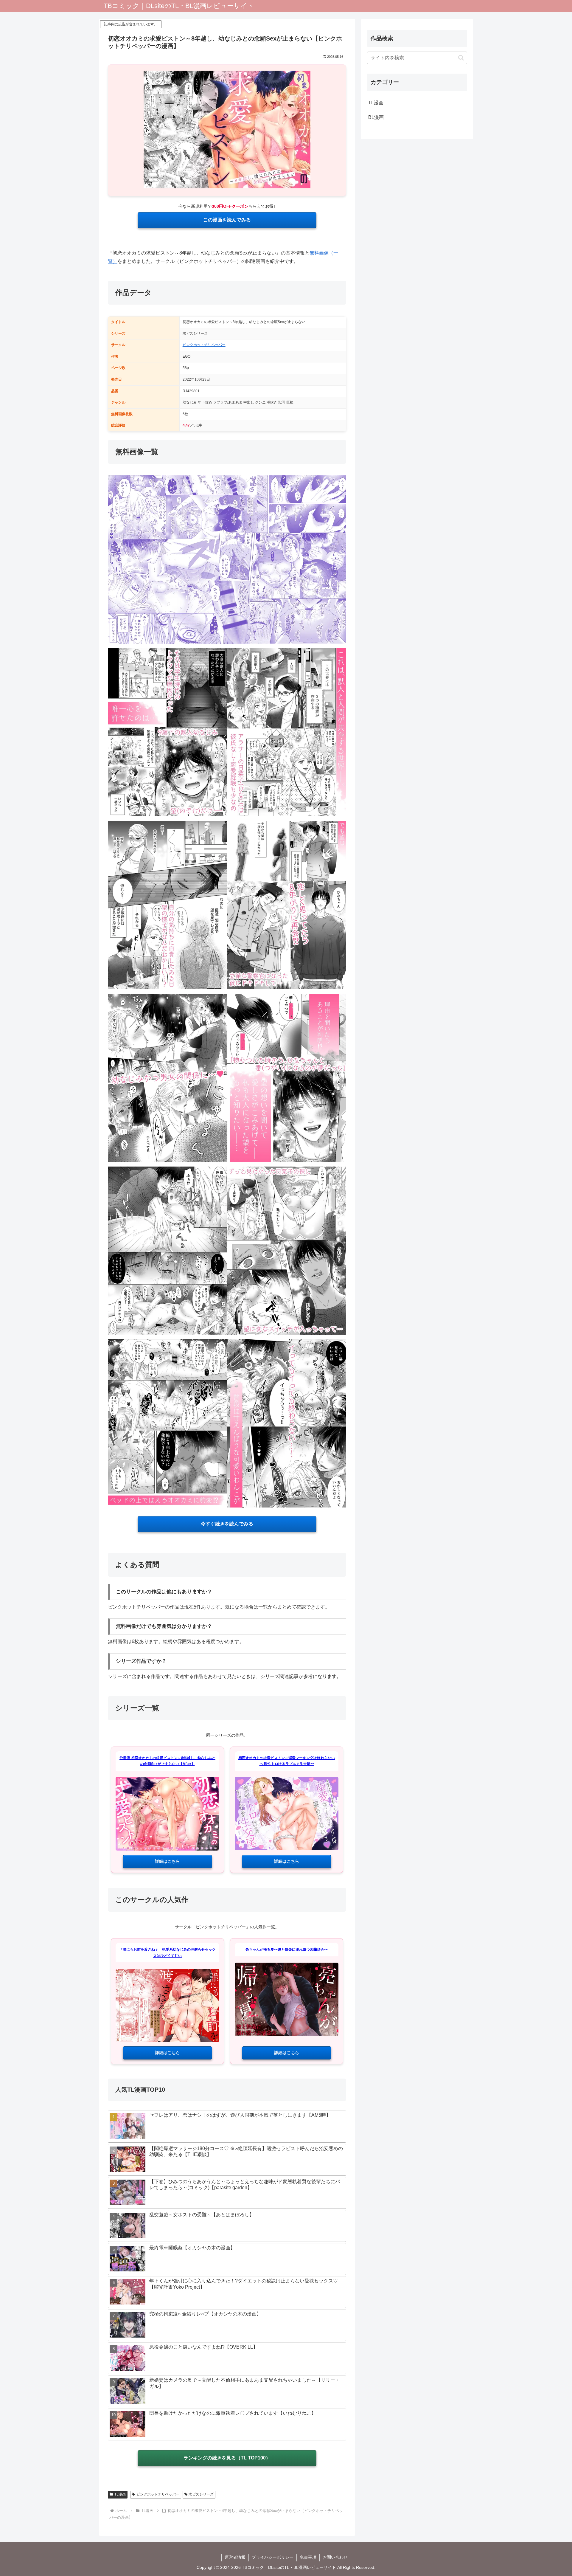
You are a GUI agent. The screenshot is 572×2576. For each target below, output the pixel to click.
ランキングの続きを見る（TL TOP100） (227, 2458)
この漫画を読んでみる (227, 220)
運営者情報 (235, 2557)
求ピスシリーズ (201, 2494)
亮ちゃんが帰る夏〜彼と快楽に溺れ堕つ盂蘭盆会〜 (287, 1950)
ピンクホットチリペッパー (204, 345)
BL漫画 (376, 117)
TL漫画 (120, 2494)
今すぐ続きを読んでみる (227, 1524)
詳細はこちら (167, 1861)
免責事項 (308, 2557)
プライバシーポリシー (273, 2557)
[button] (461, 58)
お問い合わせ (335, 2557)
